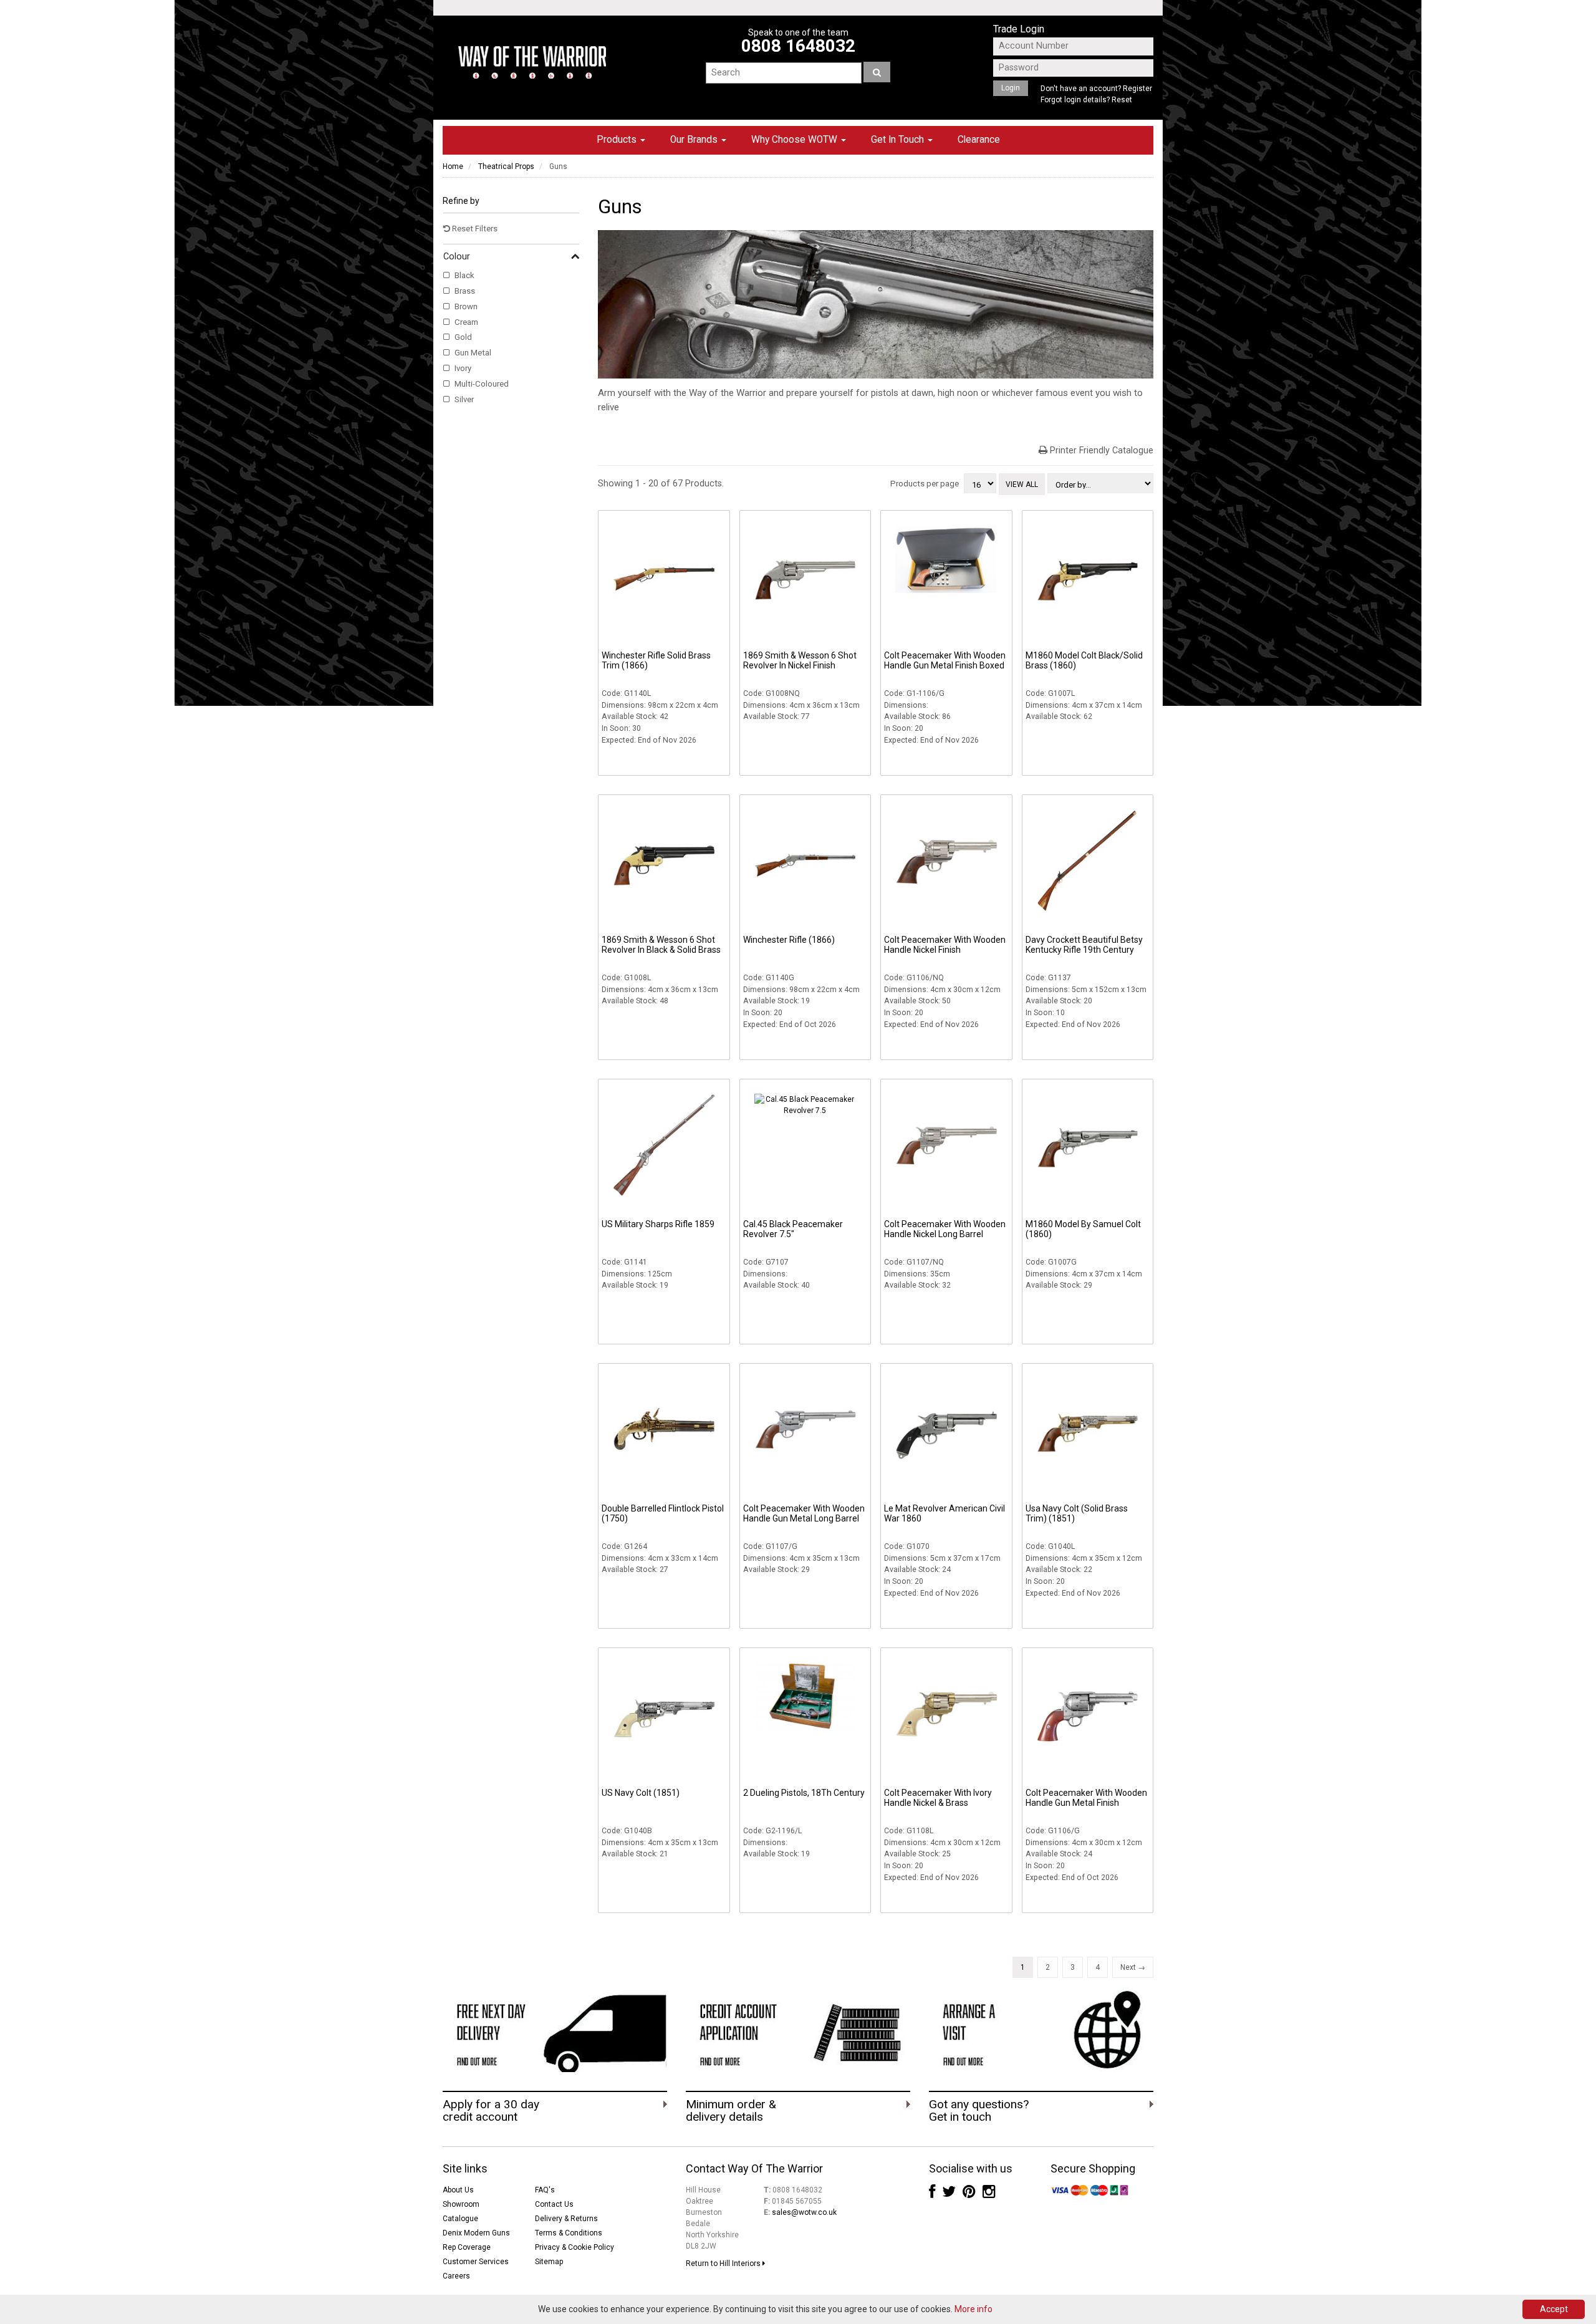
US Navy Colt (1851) (641, 1793)
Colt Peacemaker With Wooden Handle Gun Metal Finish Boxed (945, 660)
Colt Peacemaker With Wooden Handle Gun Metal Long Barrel (804, 1513)
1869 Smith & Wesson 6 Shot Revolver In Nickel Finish (800, 660)
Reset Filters (474, 229)
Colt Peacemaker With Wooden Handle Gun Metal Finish (1086, 1798)
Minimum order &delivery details (731, 2111)
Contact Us (554, 2204)
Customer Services (476, 2262)
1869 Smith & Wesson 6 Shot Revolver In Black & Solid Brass (661, 945)
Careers (456, 2276)
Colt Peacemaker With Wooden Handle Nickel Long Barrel (945, 1229)
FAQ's (545, 2190)
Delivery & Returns (566, 2219)
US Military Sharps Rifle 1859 (658, 1224)
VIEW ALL (1022, 485)
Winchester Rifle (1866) (789, 940)
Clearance (979, 140)
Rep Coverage (467, 2247)
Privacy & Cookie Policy (574, 2247)
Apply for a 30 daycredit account (491, 2111)
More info (973, 2309)
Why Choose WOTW (796, 140)
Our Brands (695, 140)
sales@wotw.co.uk (804, 2212)
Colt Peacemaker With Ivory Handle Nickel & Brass (938, 1798)
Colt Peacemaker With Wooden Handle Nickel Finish (945, 945)
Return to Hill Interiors (724, 2264)
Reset (1122, 100)
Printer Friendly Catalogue (1102, 451)
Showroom (461, 2204)
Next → (1133, 1967)
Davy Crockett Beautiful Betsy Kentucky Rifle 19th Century (1084, 945)
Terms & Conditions (569, 2233)
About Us (458, 2190)
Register (1137, 89)
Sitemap (549, 2262)
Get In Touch (899, 140)
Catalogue (460, 2219)
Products (618, 140)
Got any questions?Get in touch (979, 2111)
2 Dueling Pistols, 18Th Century (804, 1793)
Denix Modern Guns (476, 2233)
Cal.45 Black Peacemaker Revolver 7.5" (793, 1229)
